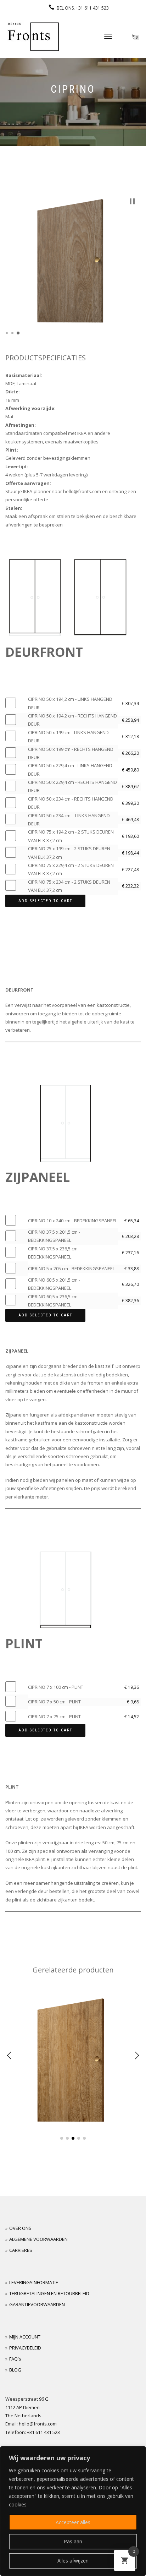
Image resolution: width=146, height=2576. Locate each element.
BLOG (15, 2370)
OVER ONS (20, 2228)
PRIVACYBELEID (25, 2348)
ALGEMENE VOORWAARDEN (38, 2239)
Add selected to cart (45, 901)
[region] (73, 2511)
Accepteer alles (73, 2522)
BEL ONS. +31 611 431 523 (83, 8)
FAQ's (15, 2359)
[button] (132, 201)
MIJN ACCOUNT (25, 2337)
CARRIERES (21, 2250)
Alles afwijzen (73, 2561)
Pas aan (73, 2541)
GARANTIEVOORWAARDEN (37, 2304)
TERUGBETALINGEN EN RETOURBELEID (49, 2293)
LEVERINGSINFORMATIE (34, 2282)
